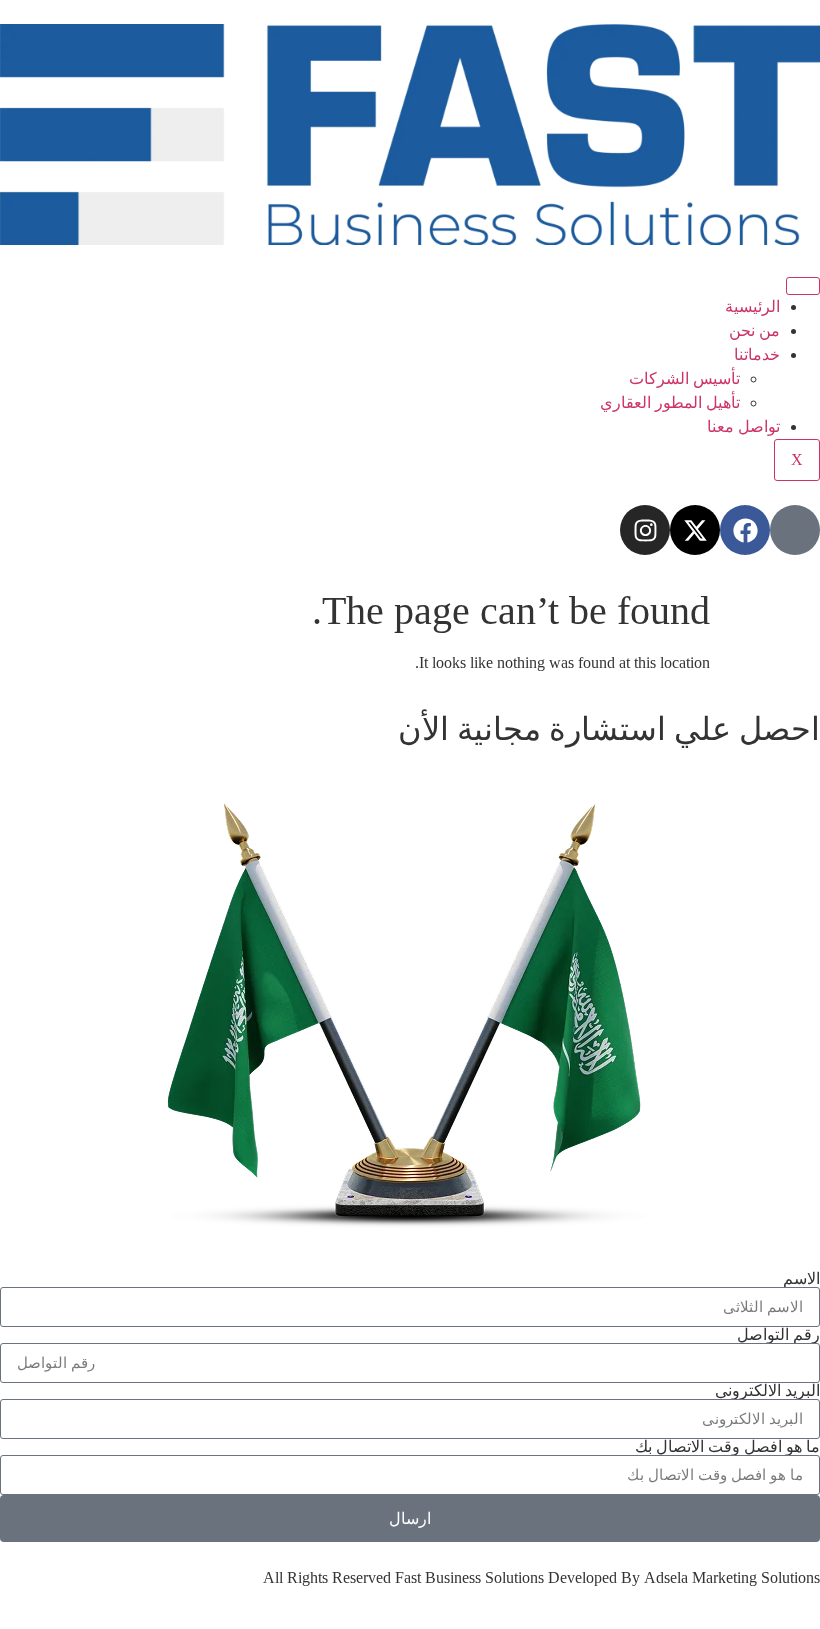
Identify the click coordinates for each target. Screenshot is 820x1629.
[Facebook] (745, 530)
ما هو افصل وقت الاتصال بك (727, 1447)
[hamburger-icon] (803, 286)
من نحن (754, 330)
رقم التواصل (778, 1335)
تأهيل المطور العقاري (670, 402)
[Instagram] (645, 530)
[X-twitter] (695, 530)
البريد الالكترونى (767, 1391)
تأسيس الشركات (684, 378)
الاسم (801, 1279)
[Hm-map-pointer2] (795, 530)
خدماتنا (757, 354)
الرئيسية (752, 306)
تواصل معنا (743, 426)
